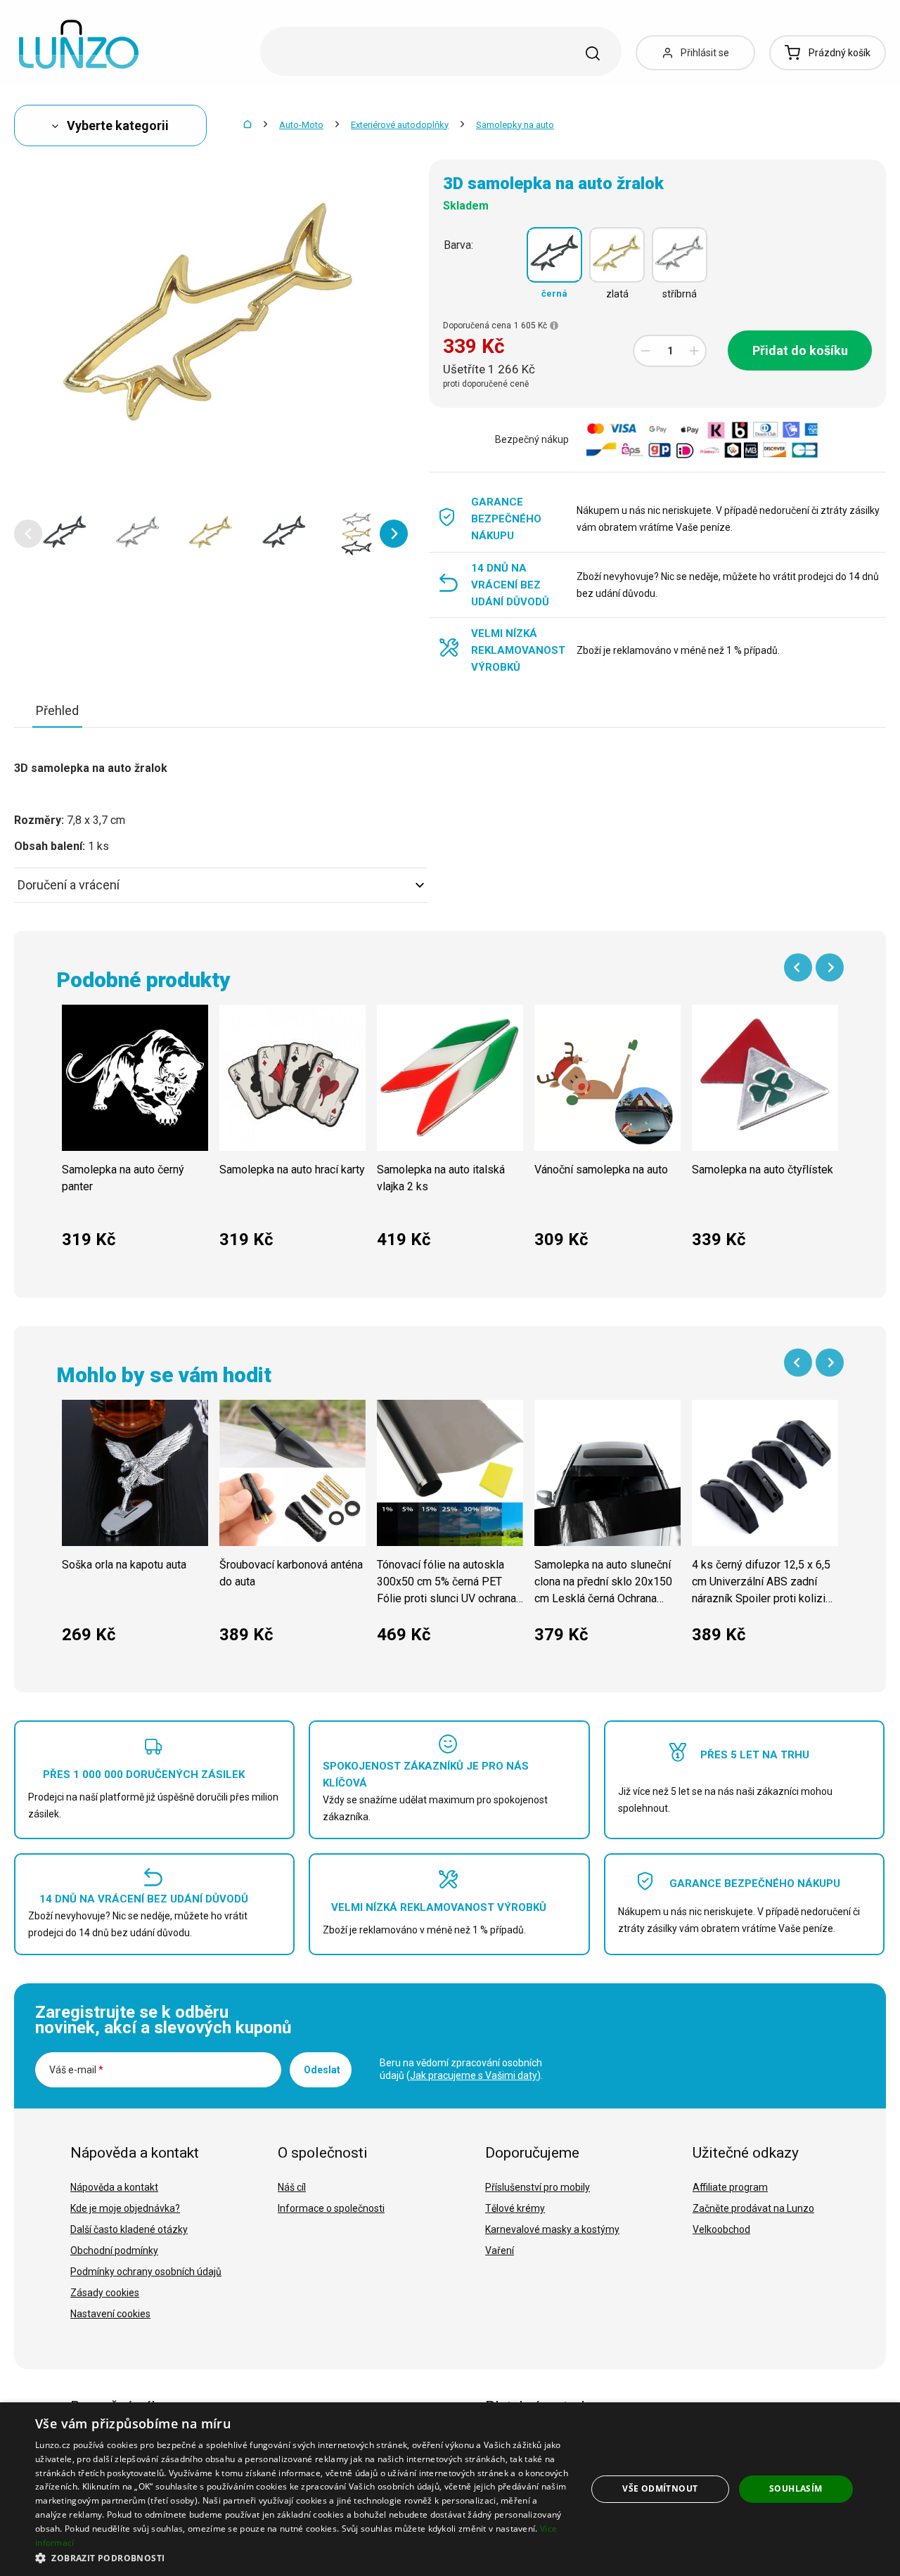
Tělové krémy (515, 2208)
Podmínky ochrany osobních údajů (146, 2272)
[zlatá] (617, 255)
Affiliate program (730, 2187)
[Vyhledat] (593, 53)
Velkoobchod (721, 2229)
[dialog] (450, 2489)
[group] (135, 1134)
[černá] (554, 255)
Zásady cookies (105, 2293)
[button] (28, 534)
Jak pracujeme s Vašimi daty (474, 2075)
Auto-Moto (301, 125)
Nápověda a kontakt (114, 2187)
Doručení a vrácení (69, 885)
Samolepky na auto (515, 125)
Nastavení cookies (110, 2314)
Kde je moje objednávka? (125, 2208)
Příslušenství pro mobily (538, 2187)
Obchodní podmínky (114, 2250)
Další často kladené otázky (129, 2229)
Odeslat (322, 2070)
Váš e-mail (76, 2070)
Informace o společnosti (331, 2208)
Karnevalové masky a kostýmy (552, 2229)
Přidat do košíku (800, 350)
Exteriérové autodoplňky (400, 125)
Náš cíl (292, 2187)
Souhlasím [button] (796, 2488)
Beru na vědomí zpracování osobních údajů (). (461, 2069)
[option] (65, 534)
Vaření (500, 2250)
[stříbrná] (680, 255)
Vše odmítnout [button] (660, 2488)
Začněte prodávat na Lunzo (753, 2208)
